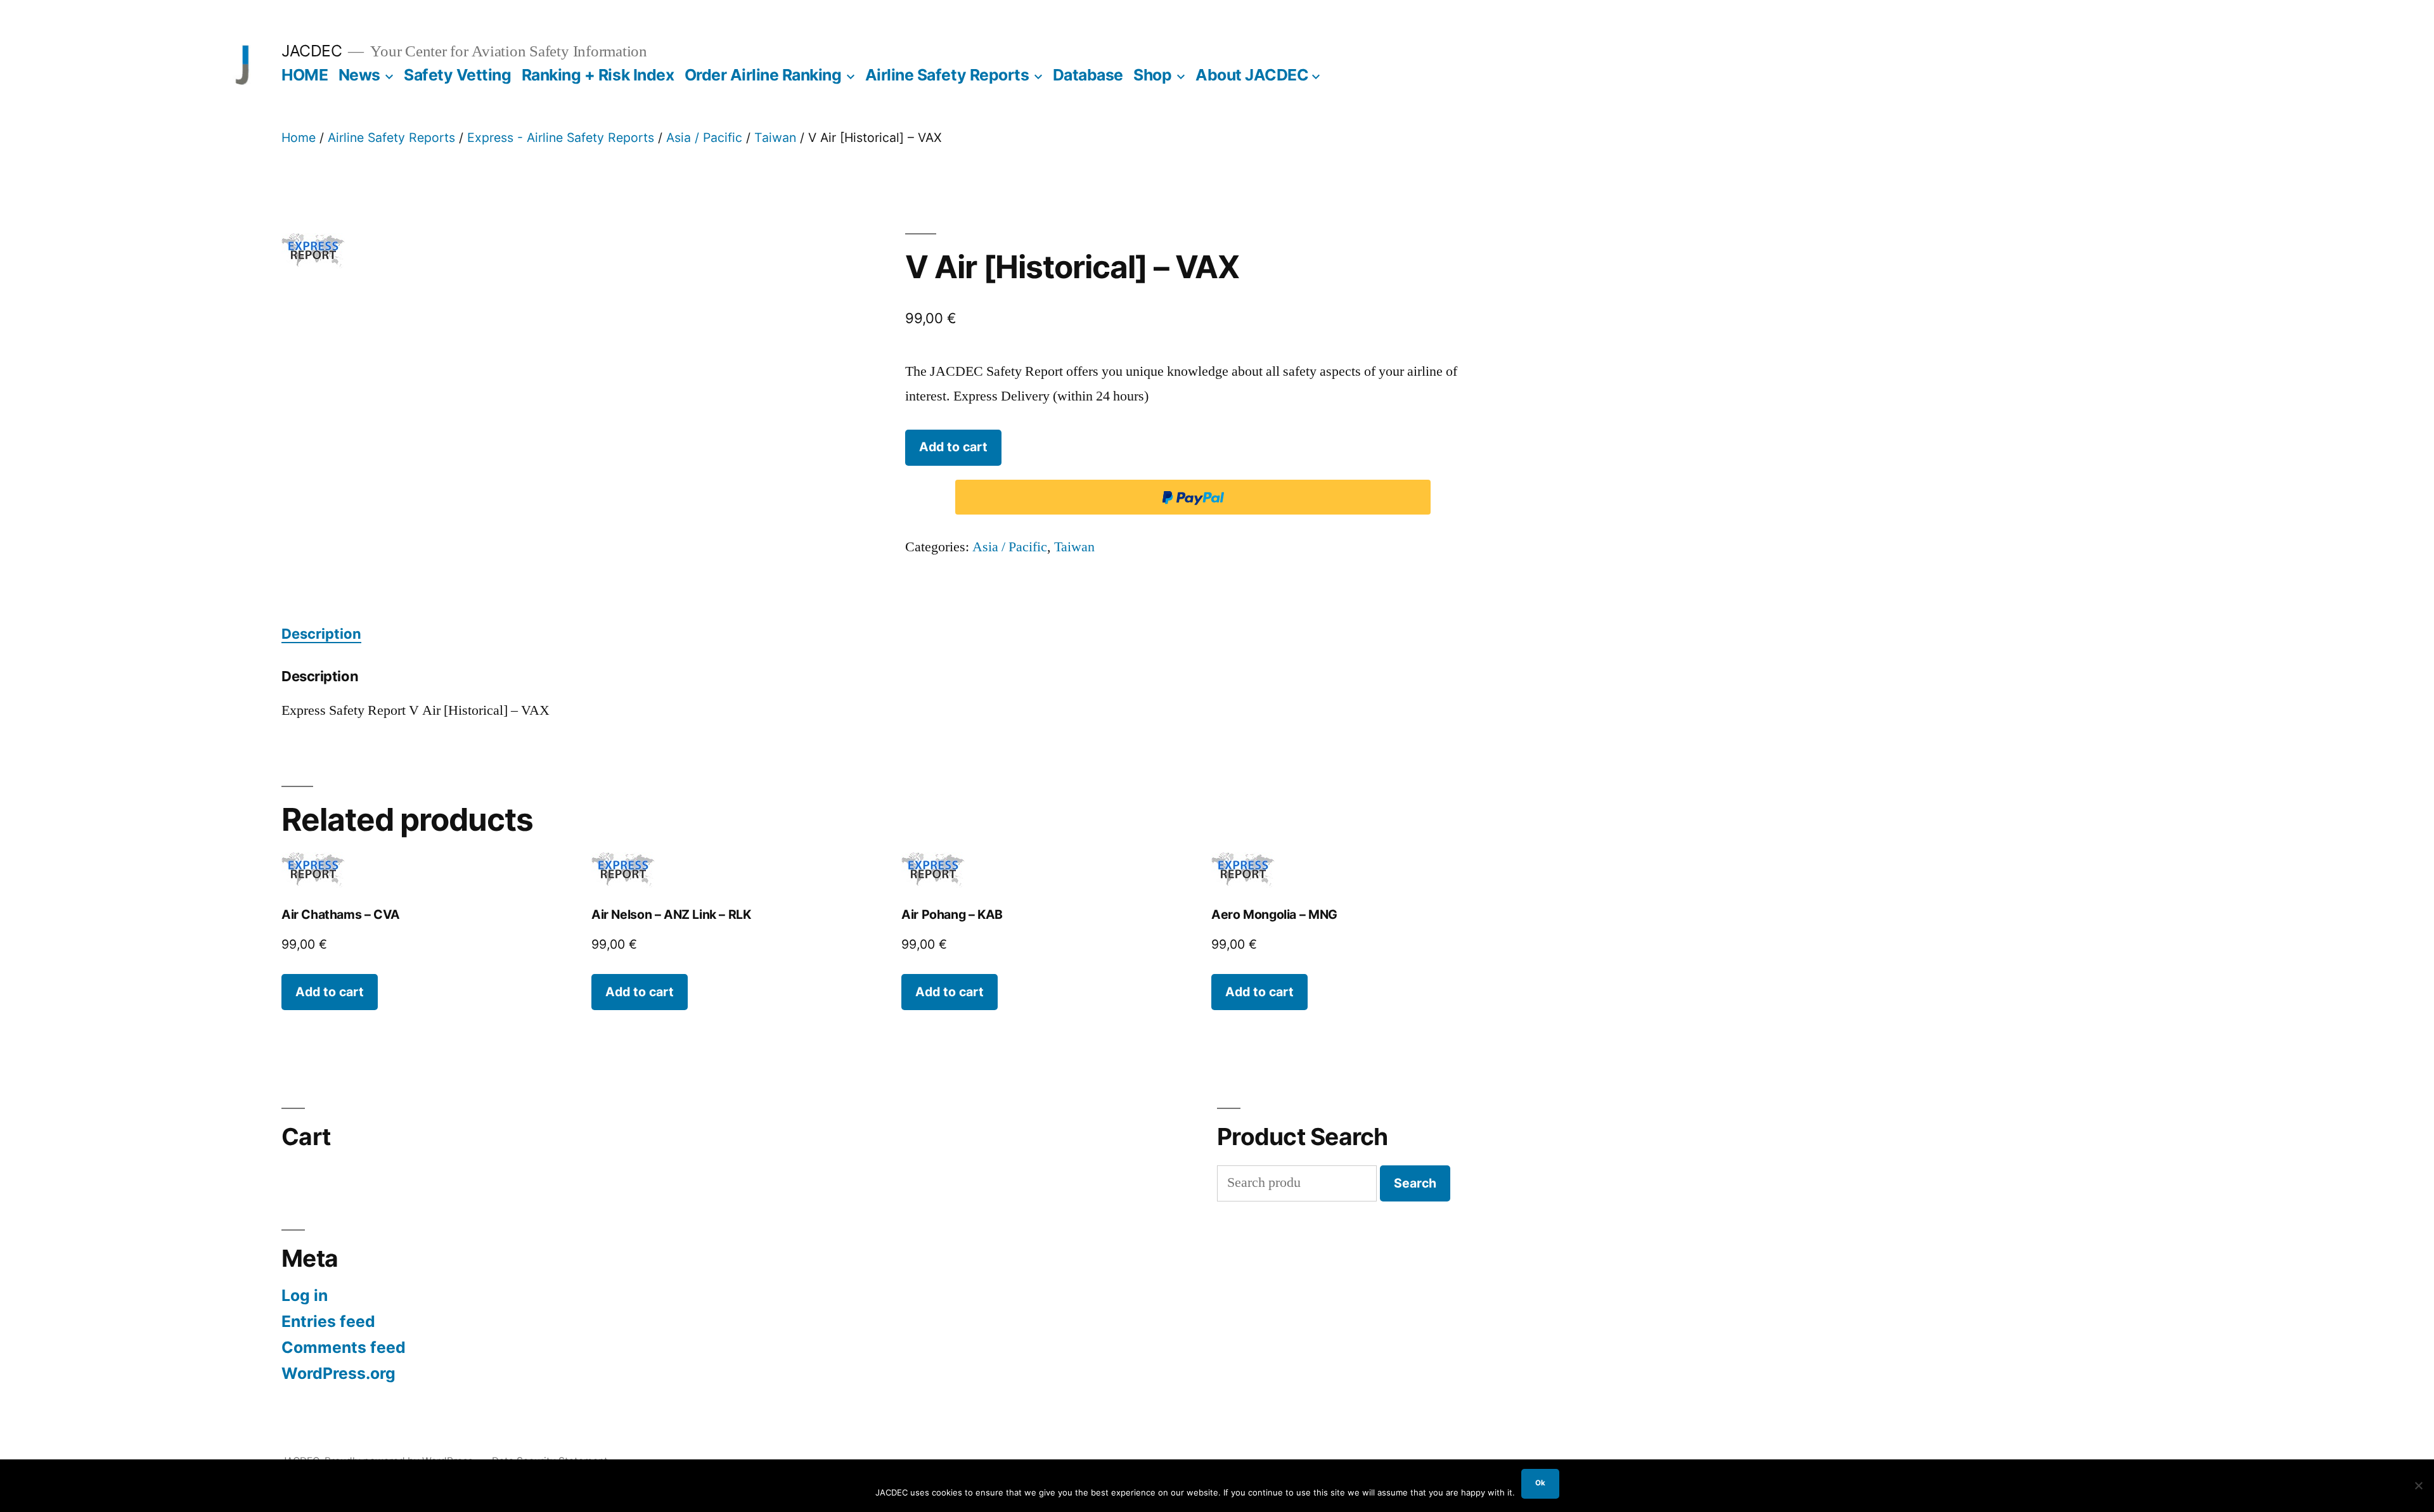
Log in (305, 1295)
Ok (1540, 1483)
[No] (2418, 1485)
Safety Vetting (457, 75)
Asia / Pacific (704, 138)
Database (1088, 75)
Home (299, 138)
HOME (305, 75)
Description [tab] (321, 634)
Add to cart (953, 447)
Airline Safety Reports (947, 75)
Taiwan (775, 138)
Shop (1152, 75)
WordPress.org (338, 1373)
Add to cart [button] (330, 992)
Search (1415, 1183)
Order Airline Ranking (763, 75)
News (359, 75)
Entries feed (328, 1321)
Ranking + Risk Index (598, 75)
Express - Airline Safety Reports (561, 138)
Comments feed (344, 1347)
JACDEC (312, 51)
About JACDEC (1252, 75)
